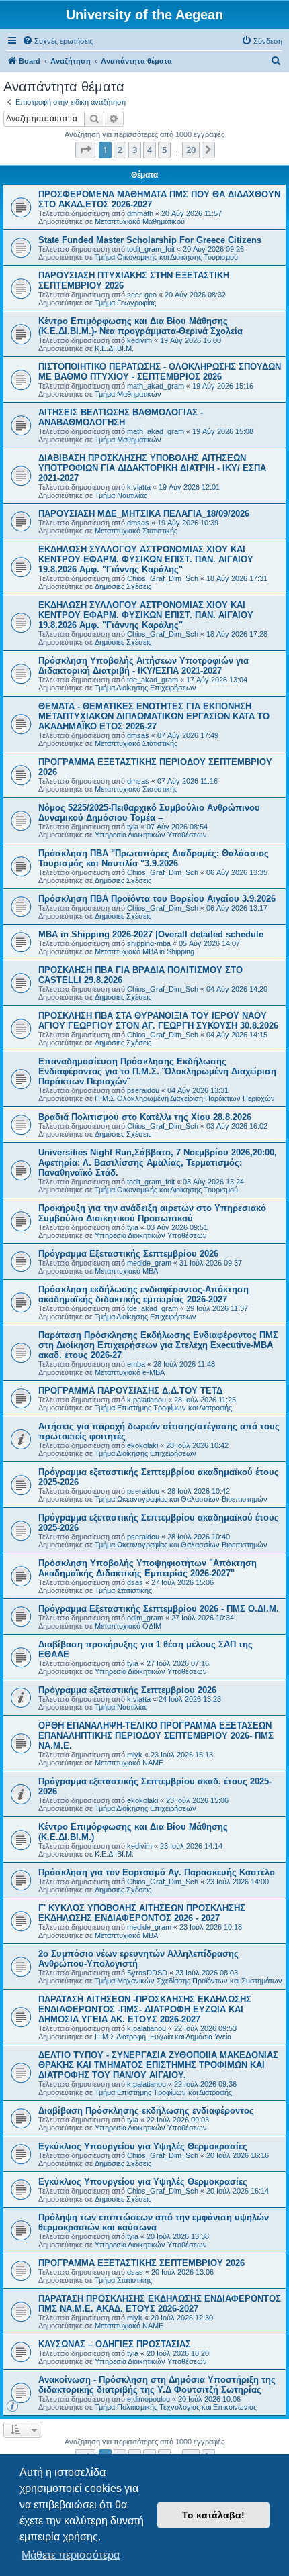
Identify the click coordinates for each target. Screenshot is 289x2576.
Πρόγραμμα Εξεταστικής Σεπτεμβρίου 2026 (128, 1254)
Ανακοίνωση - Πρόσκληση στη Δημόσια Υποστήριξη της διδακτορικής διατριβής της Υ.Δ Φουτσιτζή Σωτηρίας (157, 2385)
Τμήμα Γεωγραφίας (125, 303)
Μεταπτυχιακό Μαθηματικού (140, 221)
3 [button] (135, 150)
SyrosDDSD (147, 1973)
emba (136, 1364)
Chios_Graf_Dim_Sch (163, 578)
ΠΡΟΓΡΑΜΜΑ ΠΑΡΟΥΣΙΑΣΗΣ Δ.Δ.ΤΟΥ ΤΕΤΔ (130, 1391)
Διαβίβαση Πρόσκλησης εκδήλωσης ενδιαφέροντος (146, 2111)
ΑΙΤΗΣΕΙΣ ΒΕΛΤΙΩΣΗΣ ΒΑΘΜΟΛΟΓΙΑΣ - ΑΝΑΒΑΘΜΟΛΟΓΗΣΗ (121, 417)
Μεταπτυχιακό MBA (126, 1271)
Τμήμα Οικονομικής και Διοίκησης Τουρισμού (166, 257)
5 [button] (164, 150)
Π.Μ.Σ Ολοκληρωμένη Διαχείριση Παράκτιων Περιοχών (185, 1098)
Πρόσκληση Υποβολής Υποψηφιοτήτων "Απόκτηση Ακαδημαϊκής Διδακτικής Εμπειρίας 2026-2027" (148, 1568)
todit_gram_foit (151, 249)
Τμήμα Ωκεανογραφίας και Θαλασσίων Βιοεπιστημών (181, 1499)
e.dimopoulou (149, 2399)
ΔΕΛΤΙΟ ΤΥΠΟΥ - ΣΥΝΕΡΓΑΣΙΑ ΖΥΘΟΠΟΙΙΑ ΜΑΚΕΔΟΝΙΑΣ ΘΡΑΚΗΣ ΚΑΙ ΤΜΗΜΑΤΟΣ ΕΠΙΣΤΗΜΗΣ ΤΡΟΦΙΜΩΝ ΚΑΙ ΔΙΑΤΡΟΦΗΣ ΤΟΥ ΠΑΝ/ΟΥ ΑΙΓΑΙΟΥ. (158, 2065)
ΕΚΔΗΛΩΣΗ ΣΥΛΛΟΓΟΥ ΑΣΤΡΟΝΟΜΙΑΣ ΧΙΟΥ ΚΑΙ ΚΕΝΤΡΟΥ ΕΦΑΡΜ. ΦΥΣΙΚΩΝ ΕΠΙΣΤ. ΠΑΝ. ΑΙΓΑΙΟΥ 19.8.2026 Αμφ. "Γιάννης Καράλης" (146, 559)
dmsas (138, 523)
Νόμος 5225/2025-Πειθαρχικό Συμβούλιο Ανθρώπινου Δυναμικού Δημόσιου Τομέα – (149, 813)
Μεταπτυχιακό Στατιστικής (136, 531)
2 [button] (120, 150)
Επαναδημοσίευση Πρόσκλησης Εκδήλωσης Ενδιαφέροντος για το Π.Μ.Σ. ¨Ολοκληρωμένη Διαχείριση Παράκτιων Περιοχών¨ (157, 1071)
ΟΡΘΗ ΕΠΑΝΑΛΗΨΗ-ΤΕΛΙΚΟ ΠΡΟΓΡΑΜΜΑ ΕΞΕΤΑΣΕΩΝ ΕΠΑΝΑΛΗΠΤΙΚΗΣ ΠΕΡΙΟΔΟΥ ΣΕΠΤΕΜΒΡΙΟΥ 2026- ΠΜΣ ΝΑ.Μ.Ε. (156, 1736)
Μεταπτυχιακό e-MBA (130, 1372)
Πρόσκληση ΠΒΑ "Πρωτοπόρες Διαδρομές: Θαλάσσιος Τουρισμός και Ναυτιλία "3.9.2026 (154, 858)
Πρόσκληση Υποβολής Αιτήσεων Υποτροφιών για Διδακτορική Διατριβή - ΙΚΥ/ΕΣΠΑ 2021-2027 (143, 666)
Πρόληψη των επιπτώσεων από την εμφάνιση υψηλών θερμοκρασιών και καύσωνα (154, 2222)
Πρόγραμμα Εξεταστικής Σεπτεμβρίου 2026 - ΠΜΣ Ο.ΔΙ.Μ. (159, 1609)
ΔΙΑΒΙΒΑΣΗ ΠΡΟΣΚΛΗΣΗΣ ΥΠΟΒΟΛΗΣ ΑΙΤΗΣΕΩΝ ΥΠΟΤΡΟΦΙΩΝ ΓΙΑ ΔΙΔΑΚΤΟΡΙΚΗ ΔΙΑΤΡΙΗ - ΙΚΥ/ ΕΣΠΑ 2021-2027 (152, 468)
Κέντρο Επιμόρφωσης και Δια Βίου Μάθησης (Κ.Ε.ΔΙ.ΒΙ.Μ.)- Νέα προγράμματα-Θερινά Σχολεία (140, 326)
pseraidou (143, 1090)
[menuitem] (57, 41)
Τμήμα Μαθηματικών (128, 394)
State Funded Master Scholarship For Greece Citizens (150, 240)
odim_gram (145, 1618)
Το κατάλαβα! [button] (213, 2515)
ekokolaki (142, 1445)
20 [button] (191, 150)
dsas (135, 1582)
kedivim (139, 340)
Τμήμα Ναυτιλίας (121, 495)
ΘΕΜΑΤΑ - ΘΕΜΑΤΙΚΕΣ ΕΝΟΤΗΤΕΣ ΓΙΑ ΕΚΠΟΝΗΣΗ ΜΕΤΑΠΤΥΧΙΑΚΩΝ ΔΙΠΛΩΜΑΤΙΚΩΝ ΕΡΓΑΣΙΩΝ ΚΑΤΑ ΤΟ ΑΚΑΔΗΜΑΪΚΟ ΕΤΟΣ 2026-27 (154, 716)
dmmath (140, 213)
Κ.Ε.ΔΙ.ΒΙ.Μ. (114, 348)
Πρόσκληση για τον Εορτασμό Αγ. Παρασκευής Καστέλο (157, 1872)
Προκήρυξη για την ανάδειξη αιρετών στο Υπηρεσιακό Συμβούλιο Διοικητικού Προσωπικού (152, 1213)
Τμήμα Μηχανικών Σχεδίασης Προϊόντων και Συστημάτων (189, 1981)
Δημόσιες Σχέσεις (123, 586)
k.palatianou (147, 1400)
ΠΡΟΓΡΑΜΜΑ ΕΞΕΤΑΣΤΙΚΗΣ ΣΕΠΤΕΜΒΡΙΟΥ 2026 (141, 2263)
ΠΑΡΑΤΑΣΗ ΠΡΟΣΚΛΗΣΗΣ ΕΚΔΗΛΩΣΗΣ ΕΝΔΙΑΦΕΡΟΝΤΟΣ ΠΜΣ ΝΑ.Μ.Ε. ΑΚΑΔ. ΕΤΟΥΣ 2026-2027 (160, 2304)
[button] (85, 150)
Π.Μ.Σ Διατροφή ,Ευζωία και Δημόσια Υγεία (163, 2037)
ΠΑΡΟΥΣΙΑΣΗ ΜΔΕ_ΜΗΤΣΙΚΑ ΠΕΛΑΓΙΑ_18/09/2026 (144, 514)
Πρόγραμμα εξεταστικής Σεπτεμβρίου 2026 (127, 1690)
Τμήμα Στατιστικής (123, 1590)
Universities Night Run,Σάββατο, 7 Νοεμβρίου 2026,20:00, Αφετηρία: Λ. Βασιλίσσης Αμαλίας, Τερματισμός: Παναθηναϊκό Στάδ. (158, 1163)
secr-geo (142, 295)
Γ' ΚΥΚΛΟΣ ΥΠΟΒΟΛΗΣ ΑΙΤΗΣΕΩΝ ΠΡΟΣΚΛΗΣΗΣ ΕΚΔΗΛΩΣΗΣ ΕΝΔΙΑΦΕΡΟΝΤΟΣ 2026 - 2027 (142, 1913)
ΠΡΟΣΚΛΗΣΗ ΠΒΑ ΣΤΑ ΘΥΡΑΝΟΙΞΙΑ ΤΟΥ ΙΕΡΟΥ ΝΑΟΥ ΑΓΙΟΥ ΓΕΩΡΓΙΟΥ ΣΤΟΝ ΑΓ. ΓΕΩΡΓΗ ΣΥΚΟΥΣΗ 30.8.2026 (158, 1021)
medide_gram (149, 1263)
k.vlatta (139, 487)
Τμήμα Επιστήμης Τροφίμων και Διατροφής (163, 1408)
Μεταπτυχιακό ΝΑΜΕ (129, 1763)
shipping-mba (149, 943)
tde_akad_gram (153, 680)
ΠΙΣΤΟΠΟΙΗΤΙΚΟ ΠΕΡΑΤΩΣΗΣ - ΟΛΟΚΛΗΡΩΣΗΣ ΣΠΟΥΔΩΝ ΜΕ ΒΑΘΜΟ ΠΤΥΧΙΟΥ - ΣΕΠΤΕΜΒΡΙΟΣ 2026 (160, 372)
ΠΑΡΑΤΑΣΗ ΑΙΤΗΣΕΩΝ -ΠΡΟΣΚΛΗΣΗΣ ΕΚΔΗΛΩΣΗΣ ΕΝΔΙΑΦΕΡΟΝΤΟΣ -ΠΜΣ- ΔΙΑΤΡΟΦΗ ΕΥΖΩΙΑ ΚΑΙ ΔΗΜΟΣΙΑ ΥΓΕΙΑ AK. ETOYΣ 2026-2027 (145, 2009)
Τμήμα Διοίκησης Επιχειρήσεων (146, 688)
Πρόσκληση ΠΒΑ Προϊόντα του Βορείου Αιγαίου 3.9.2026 (157, 899)
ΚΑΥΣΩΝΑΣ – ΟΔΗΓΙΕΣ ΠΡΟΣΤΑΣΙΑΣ (115, 2344)
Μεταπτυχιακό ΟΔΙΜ (128, 1626)
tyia (133, 827)
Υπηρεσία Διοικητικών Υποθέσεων (151, 835)
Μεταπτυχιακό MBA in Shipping (144, 951)
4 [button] (150, 150)
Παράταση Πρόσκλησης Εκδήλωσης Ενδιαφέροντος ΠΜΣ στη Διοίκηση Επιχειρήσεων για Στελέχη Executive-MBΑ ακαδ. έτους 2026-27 (158, 1345)
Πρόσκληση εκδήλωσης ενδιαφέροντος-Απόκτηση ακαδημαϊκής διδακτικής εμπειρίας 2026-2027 (143, 1294)
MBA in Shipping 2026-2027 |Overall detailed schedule (151, 934)
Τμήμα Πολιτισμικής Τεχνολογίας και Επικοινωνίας (176, 2407)
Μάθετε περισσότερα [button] (71, 2555)
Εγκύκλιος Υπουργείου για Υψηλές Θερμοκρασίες (143, 2146)
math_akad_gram (156, 386)
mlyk (135, 1755)
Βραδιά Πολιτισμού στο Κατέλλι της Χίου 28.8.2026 (145, 1117)
